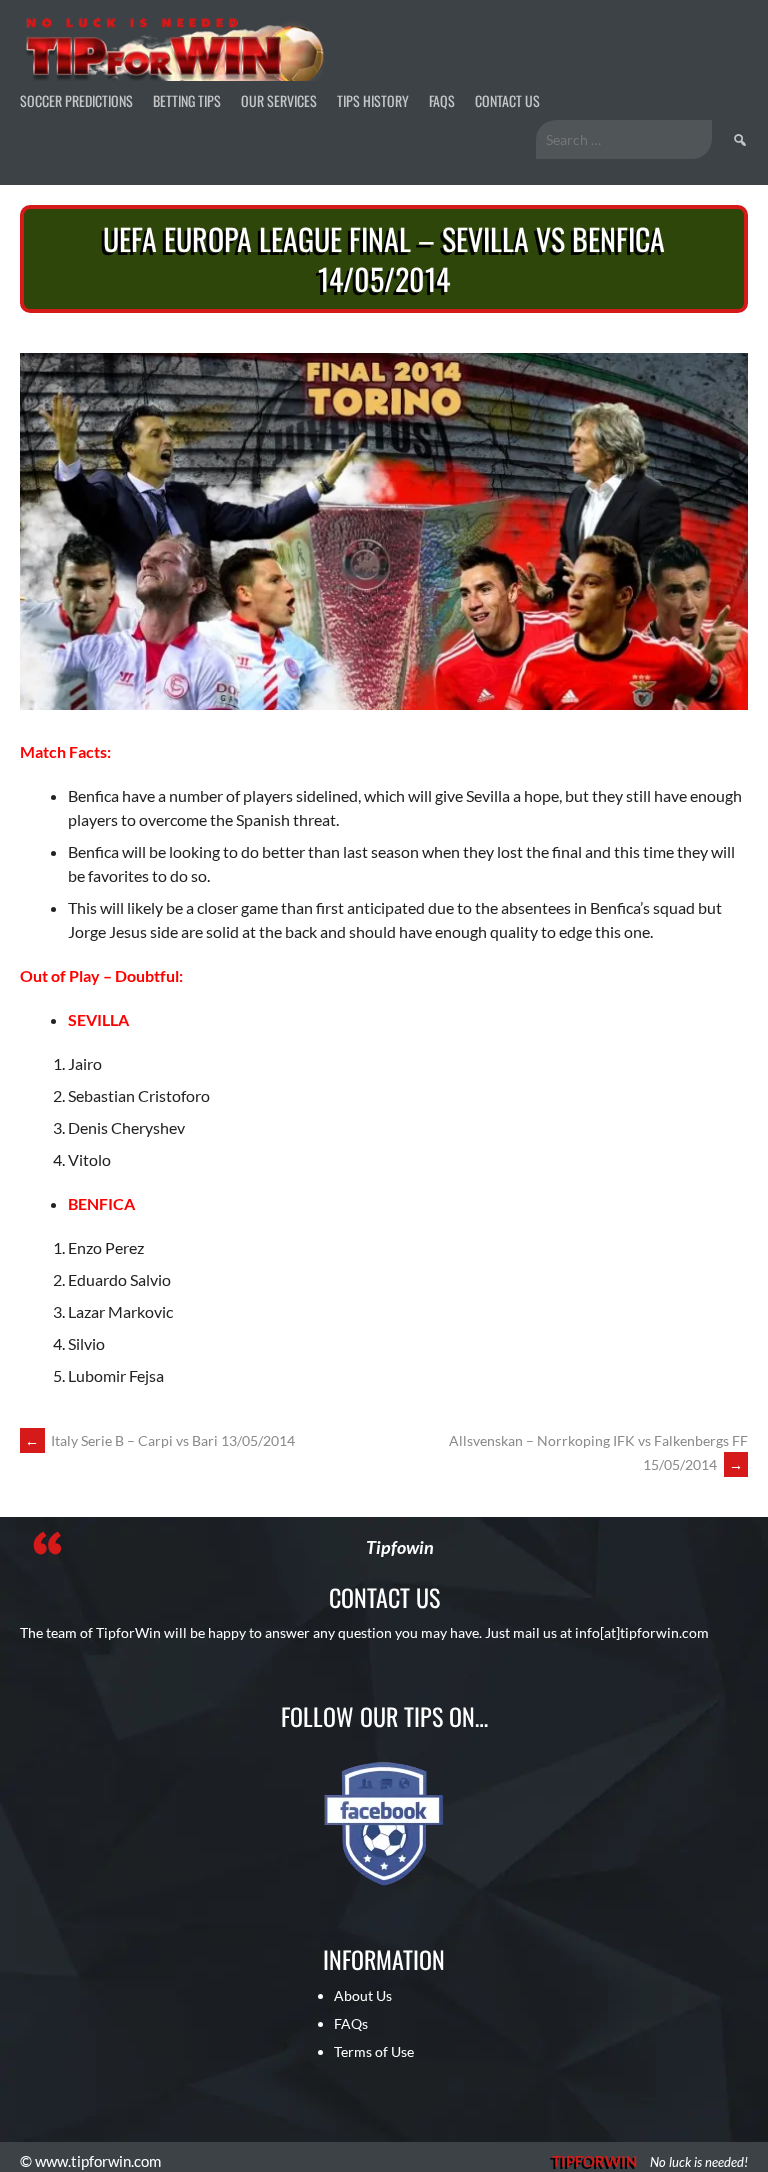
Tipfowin (400, 1547)
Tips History (373, 100)
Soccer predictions (76, 100)
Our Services (279, 100)
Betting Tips (187, 100)
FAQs (442, 100)
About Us (363, 1995)
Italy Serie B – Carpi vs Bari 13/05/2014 (160, 1440)
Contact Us (507, 100)
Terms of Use (374, 2051)
